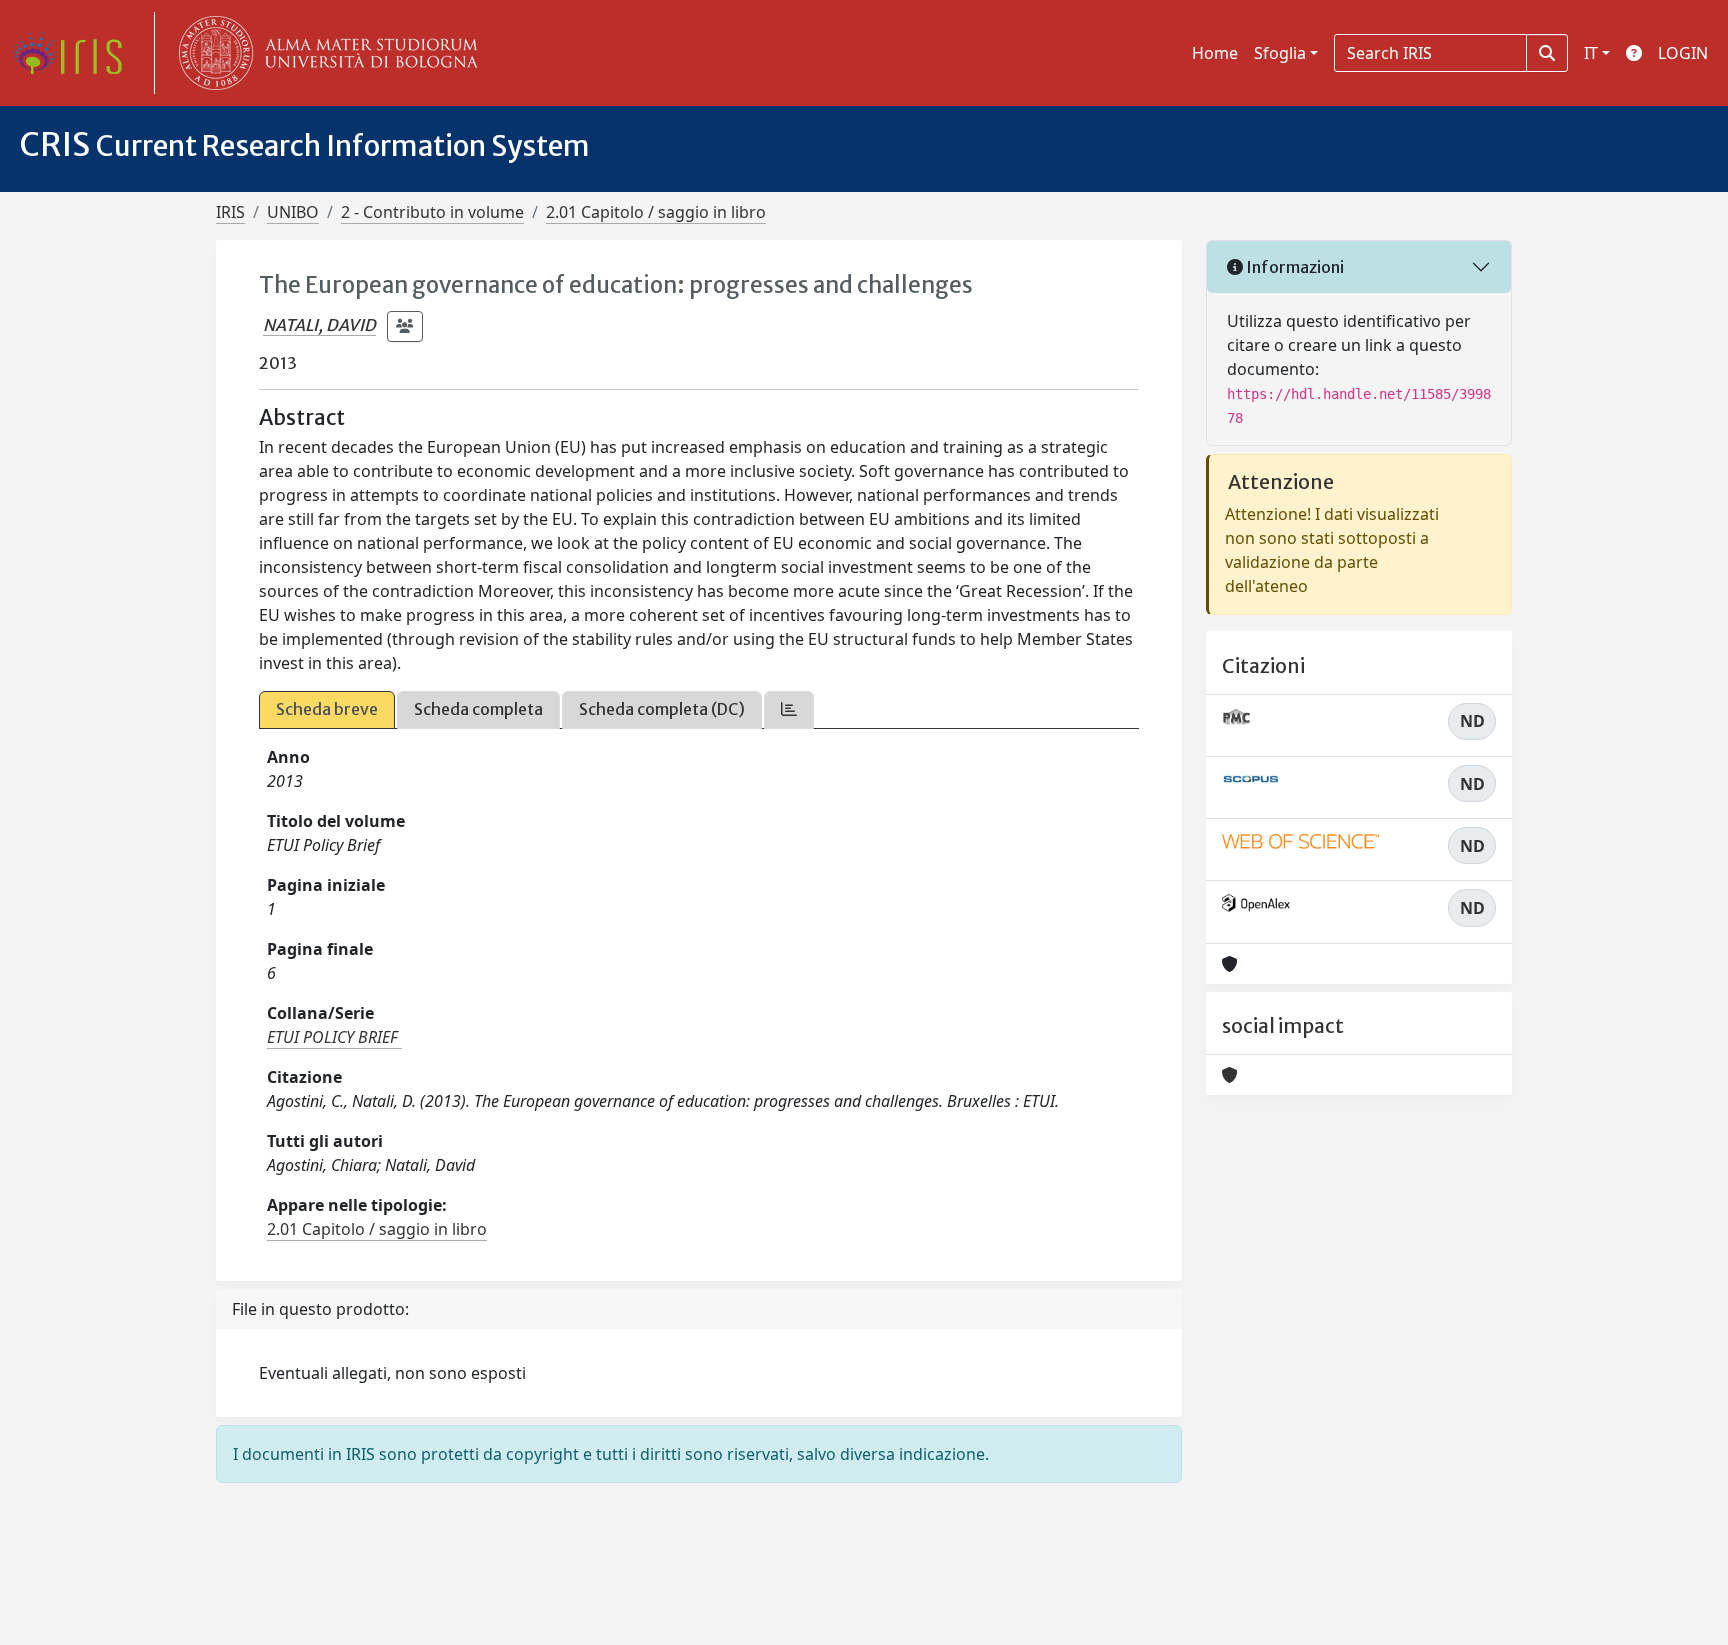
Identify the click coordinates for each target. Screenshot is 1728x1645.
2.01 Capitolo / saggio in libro (656, 212)
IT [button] (1591, 53)
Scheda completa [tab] (478, 709)
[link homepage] (75, 53)
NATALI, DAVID (319, 325)
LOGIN (1683, 53)
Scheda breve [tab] (327, 709)
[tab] (789, 709)
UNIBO (293, 212)
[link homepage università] (324, 53)
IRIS (230, 212)
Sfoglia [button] (1280, 53)
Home (1215, 53)
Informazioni (1293, 267)
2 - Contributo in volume (432, 212)
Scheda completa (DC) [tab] (662, 709)
